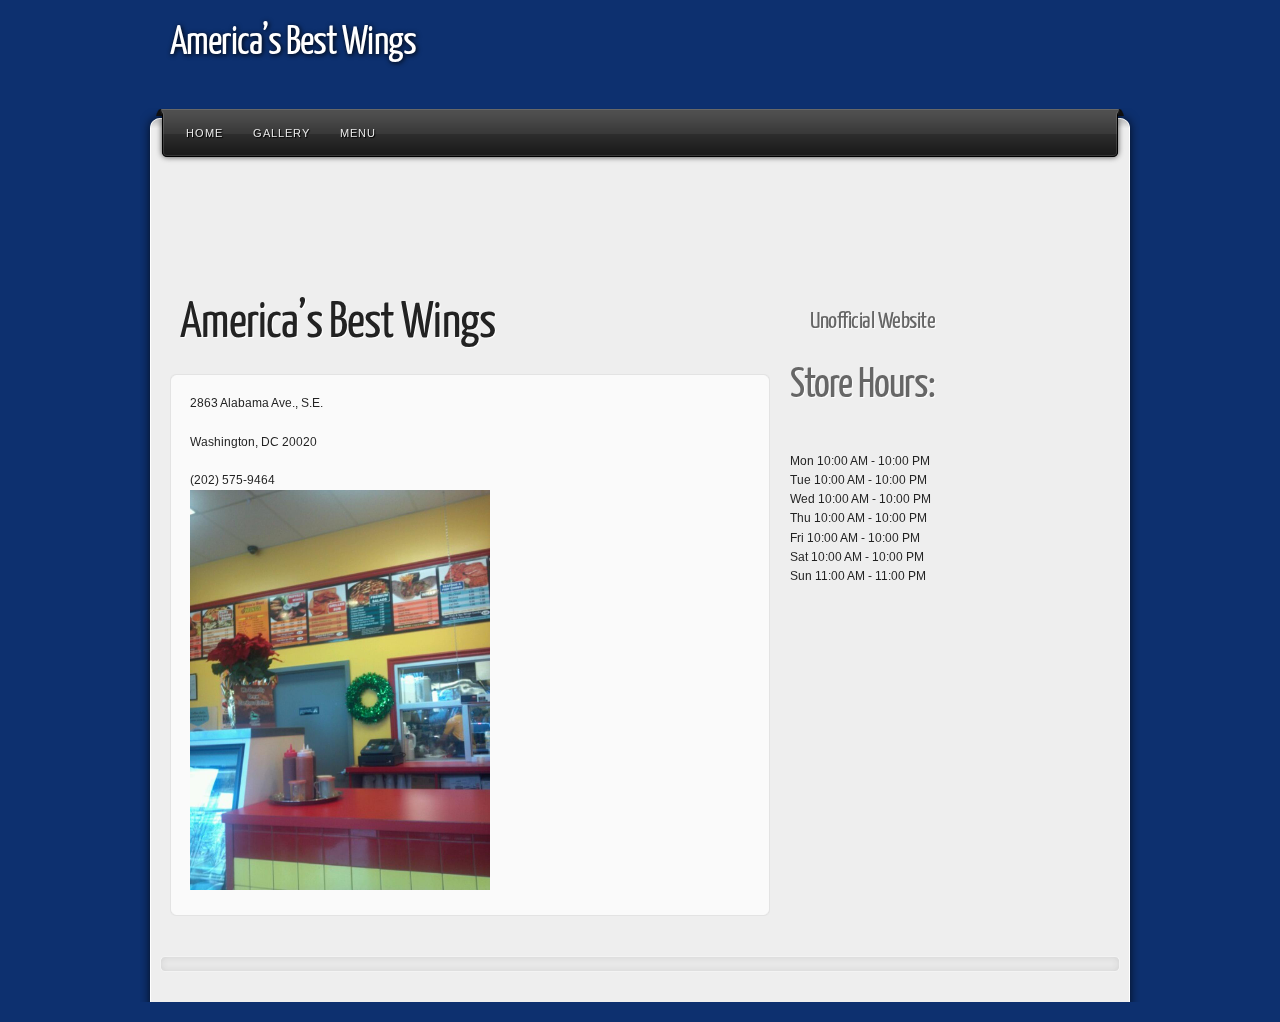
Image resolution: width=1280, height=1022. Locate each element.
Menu (358, 133)
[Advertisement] (524, 218)
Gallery (281, 133)
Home (204, 133)
